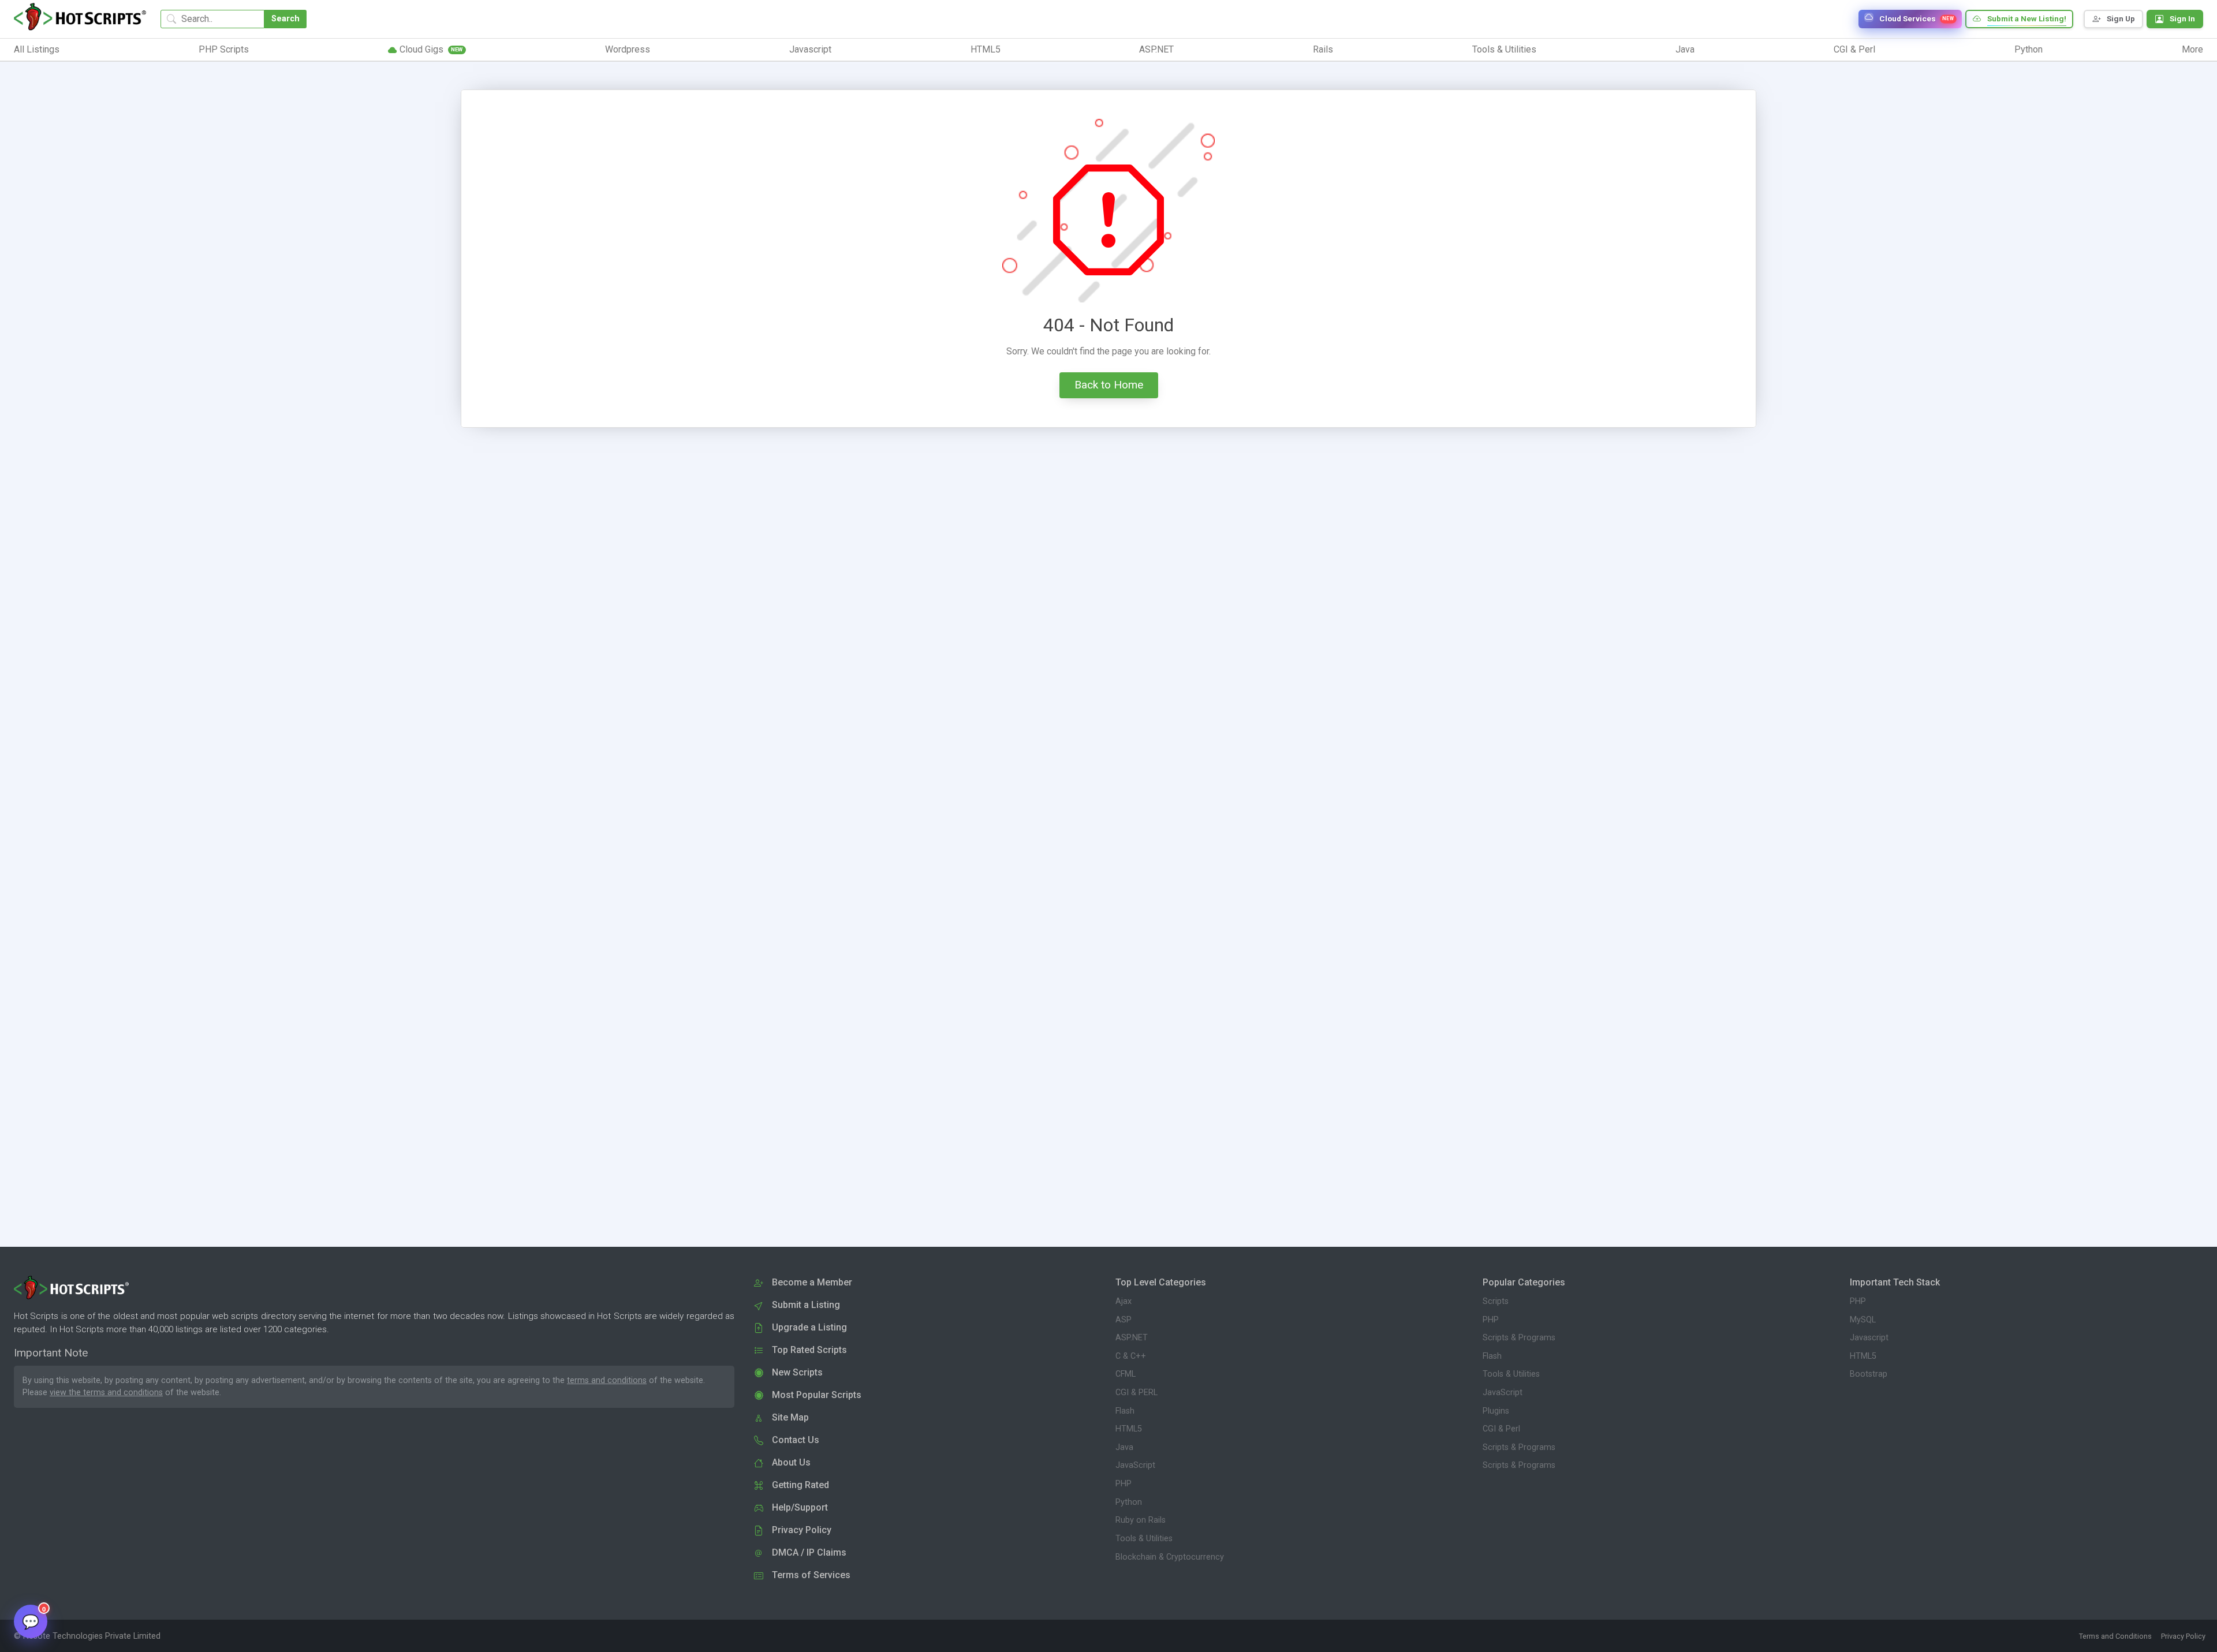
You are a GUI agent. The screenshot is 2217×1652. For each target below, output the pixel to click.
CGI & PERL (1137, 1393)
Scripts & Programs (1519, 1338)
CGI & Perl (1501, 1429)
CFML (1126, 1374)
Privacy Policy (2183, 1636)
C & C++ (1131, 1356)
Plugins (1496, 1411)
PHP (1124, 1484)
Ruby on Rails (1141, 1520)
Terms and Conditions (2115, 1636)
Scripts (1496, 1301)
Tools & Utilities (1144, 1539)
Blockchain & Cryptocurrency (1170, 1557)
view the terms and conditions (106, 1393)
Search (285, 19)
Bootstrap (1869, 1374)
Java (1124, 1447)
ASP (1124, 1320)
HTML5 (1129, 1429)
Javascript (1869, 1338)
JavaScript (1135, 1465)
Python (1129, 1502)
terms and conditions (607, 1380)
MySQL (1863, 1320)
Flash (1125, 1411)
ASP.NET (1132, 1338)
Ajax (1124, 1301)
